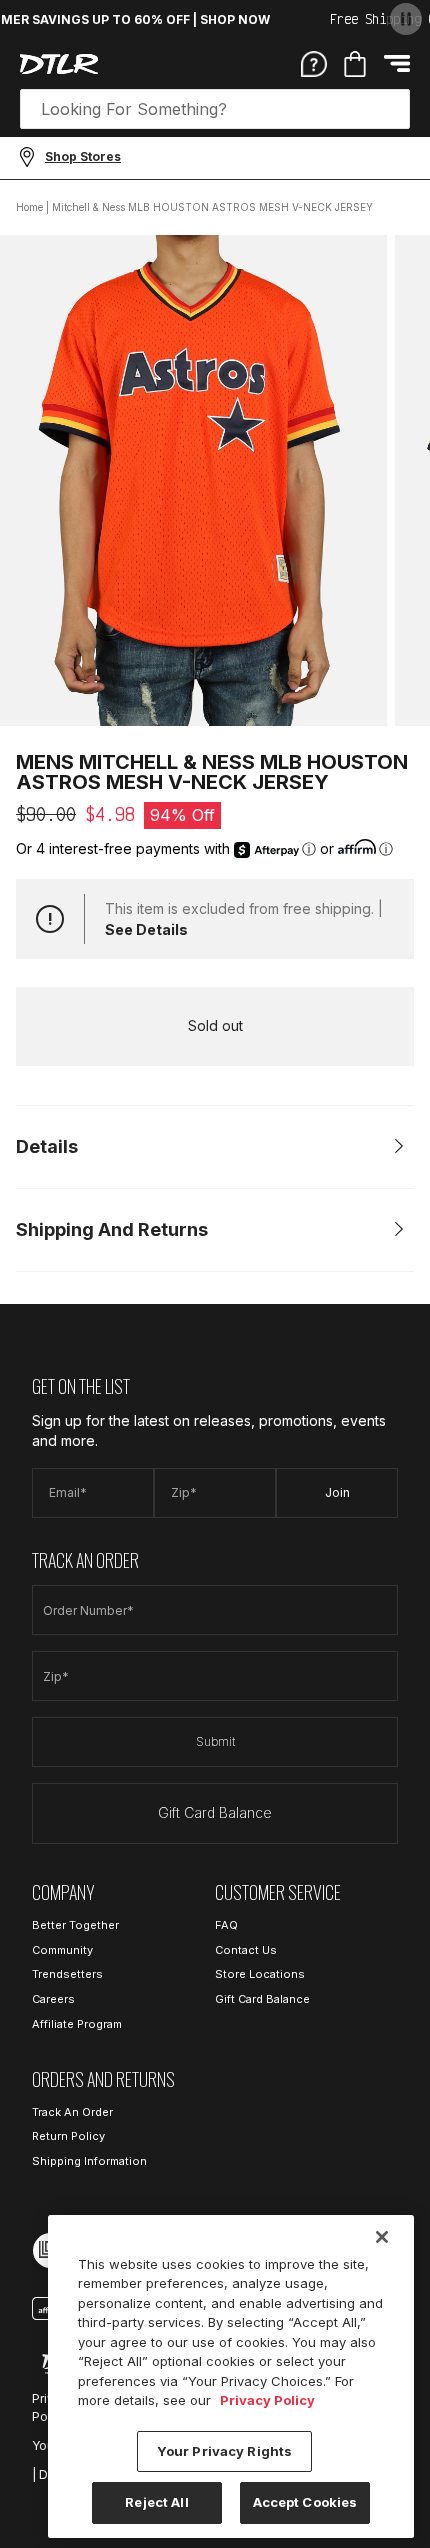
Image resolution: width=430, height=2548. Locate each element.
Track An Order (72, 2112)
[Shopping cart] (355, 64)
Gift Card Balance (215, 1812)
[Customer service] (314, 63)
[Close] (382, 2237)
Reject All (156, 2502)
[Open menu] (397, 63)
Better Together (75, 1925)
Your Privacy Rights (224, 2451)
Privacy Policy (267, 2400)
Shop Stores (83, 156)
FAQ (226, 1925)
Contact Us (246, 1950)
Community (62, 1950)
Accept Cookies (305, 2502)
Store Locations (260, 1974)
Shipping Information (89, 2161)
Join (337, 1492)
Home (29, 207)
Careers (53, 1999)
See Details (146, 929)
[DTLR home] (59, 64)
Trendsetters (67, 1974)
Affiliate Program (77, 2024)
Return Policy (68, 2136)
